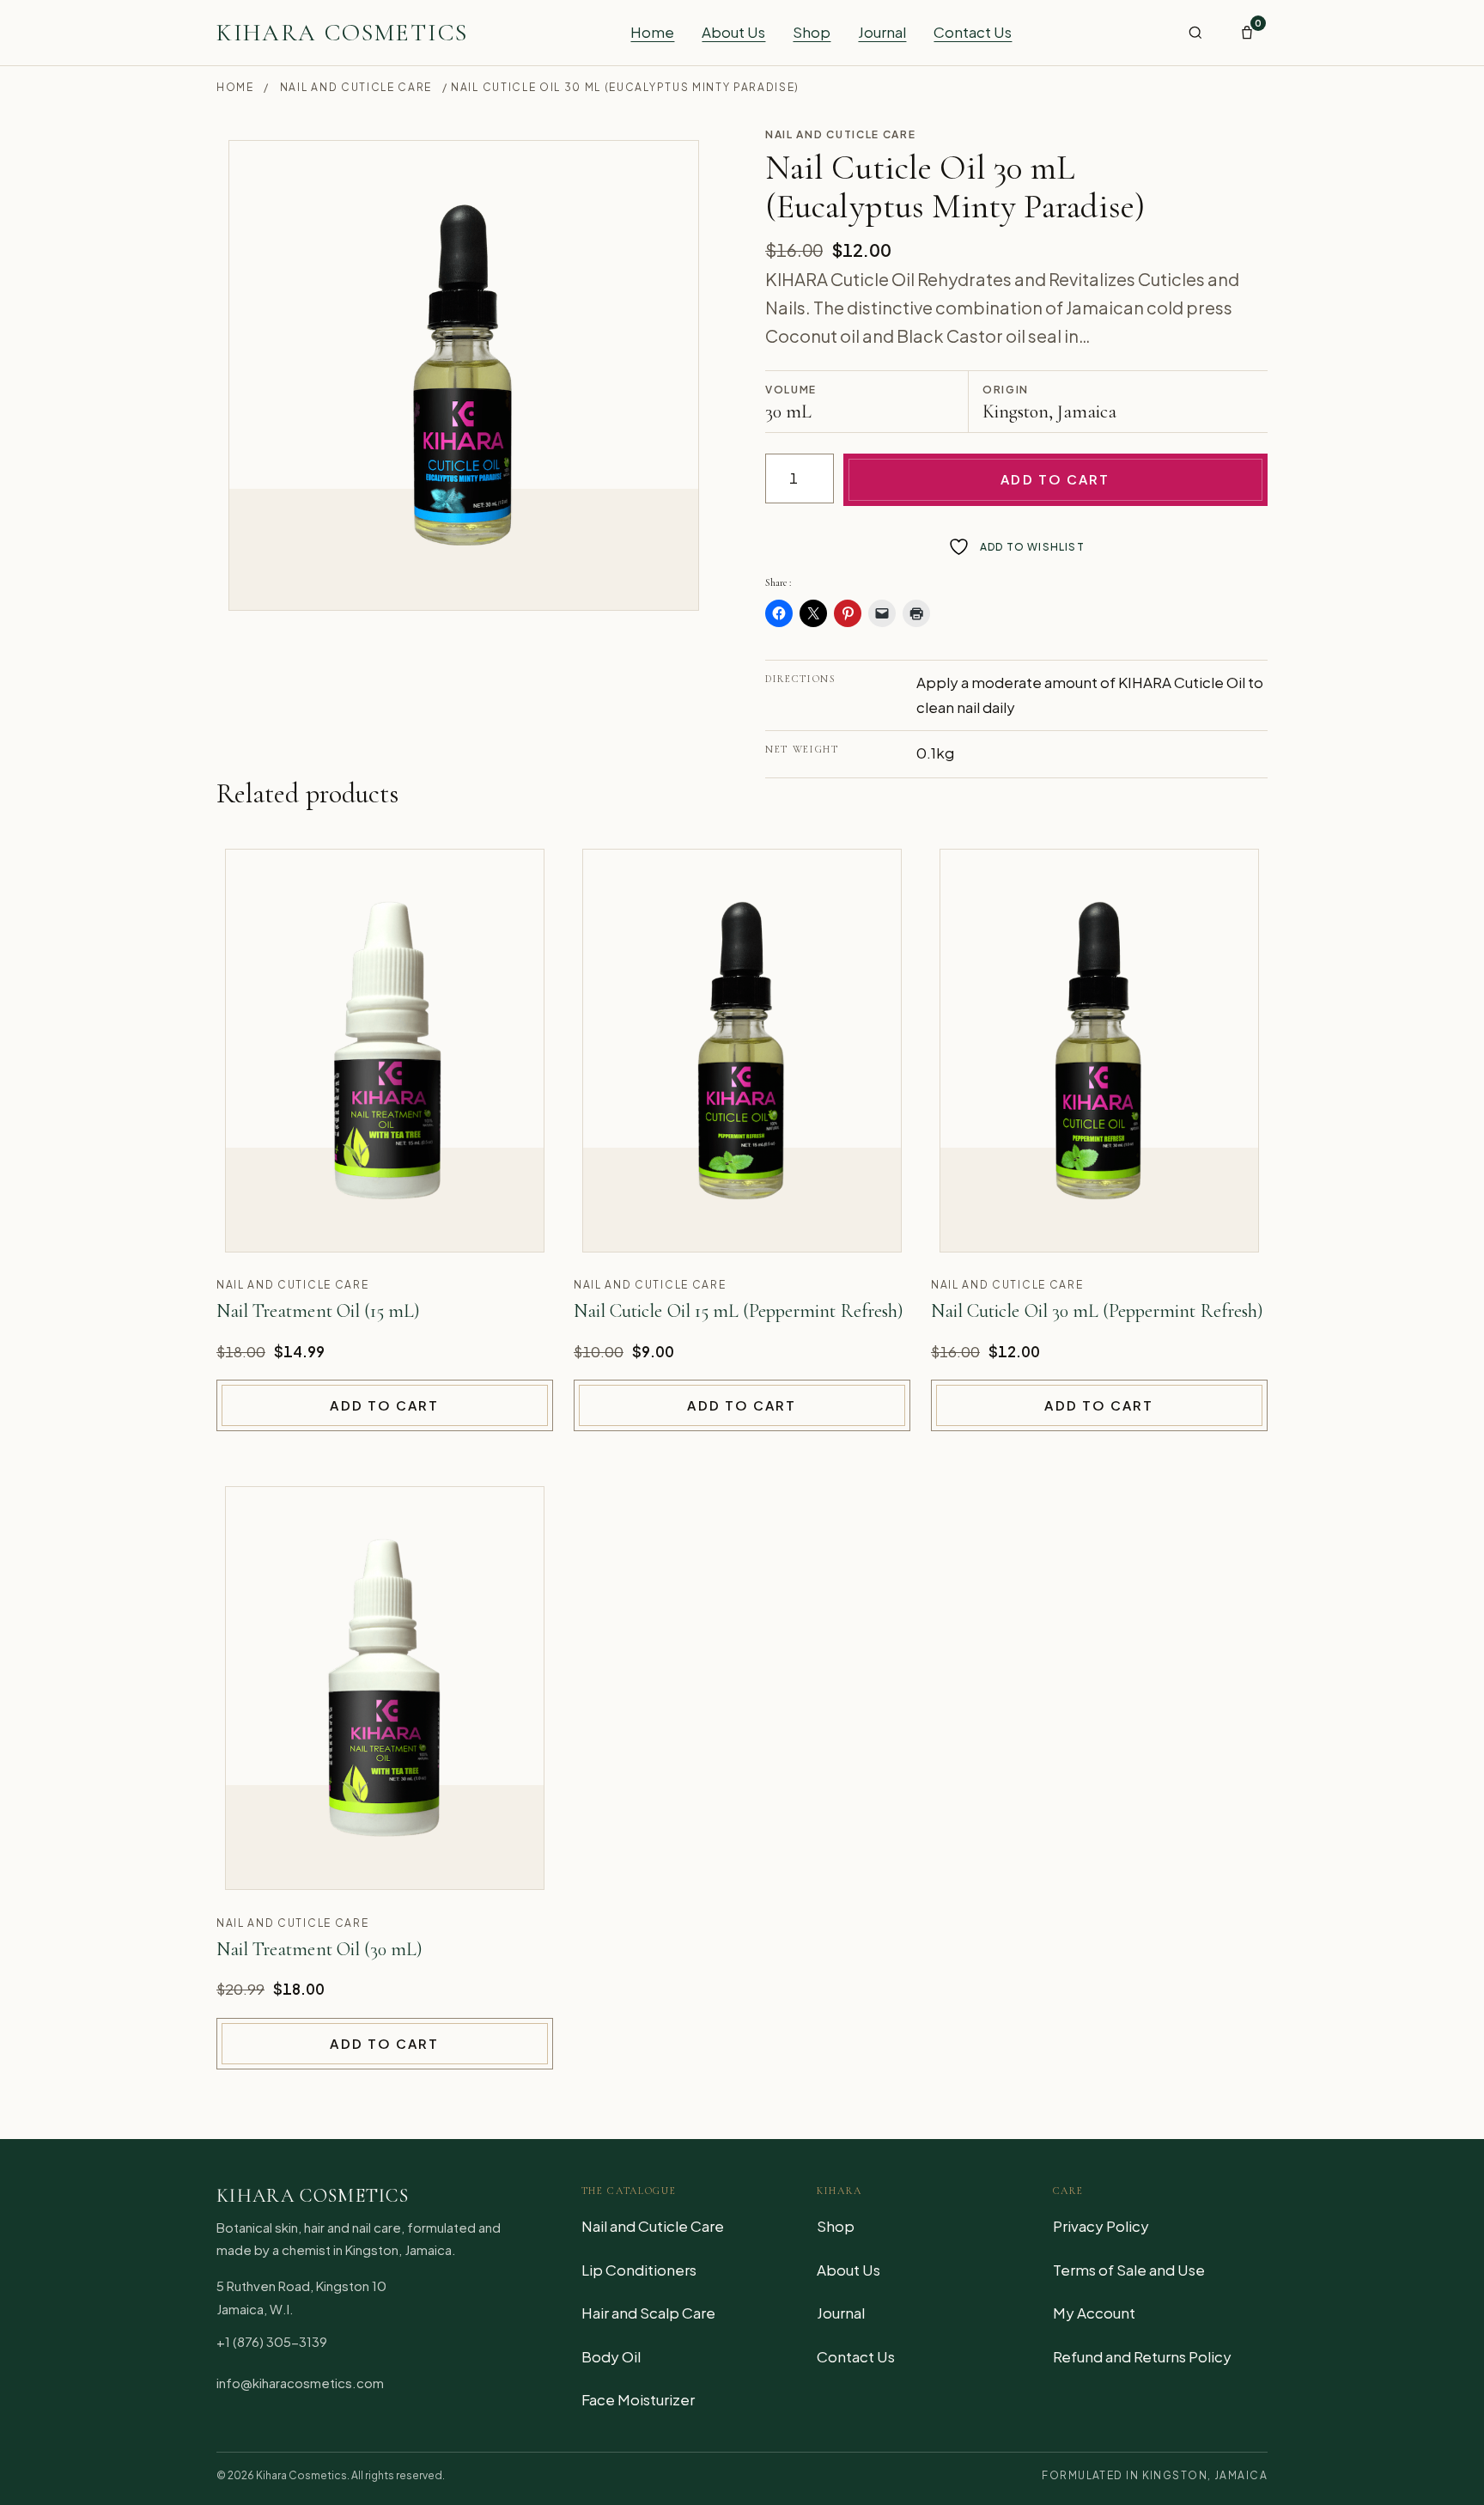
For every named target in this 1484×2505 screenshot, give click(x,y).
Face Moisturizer (638, 2399)
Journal (882, 32)
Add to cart (1055, 479)
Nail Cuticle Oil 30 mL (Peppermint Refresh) (1097, 1311)
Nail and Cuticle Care (356, 87)
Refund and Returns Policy (1142, 2356)
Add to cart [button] (384, 1405)
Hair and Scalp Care (648, 2313)
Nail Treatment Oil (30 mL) (319, 1949)
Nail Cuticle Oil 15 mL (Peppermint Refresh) (739, 1311)
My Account (1094, 2313)
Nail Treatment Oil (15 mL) (318, 1311)
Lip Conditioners (639, 2270)
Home (652, 32)
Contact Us (973, 32)
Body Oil (611, 2356)
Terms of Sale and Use (1129, 2270)
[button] (1195, 33)
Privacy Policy (1101, 2226)
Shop (812, 32)
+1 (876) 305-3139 (272, 2341)
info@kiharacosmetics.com (300, 2383)
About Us (733, 32)
